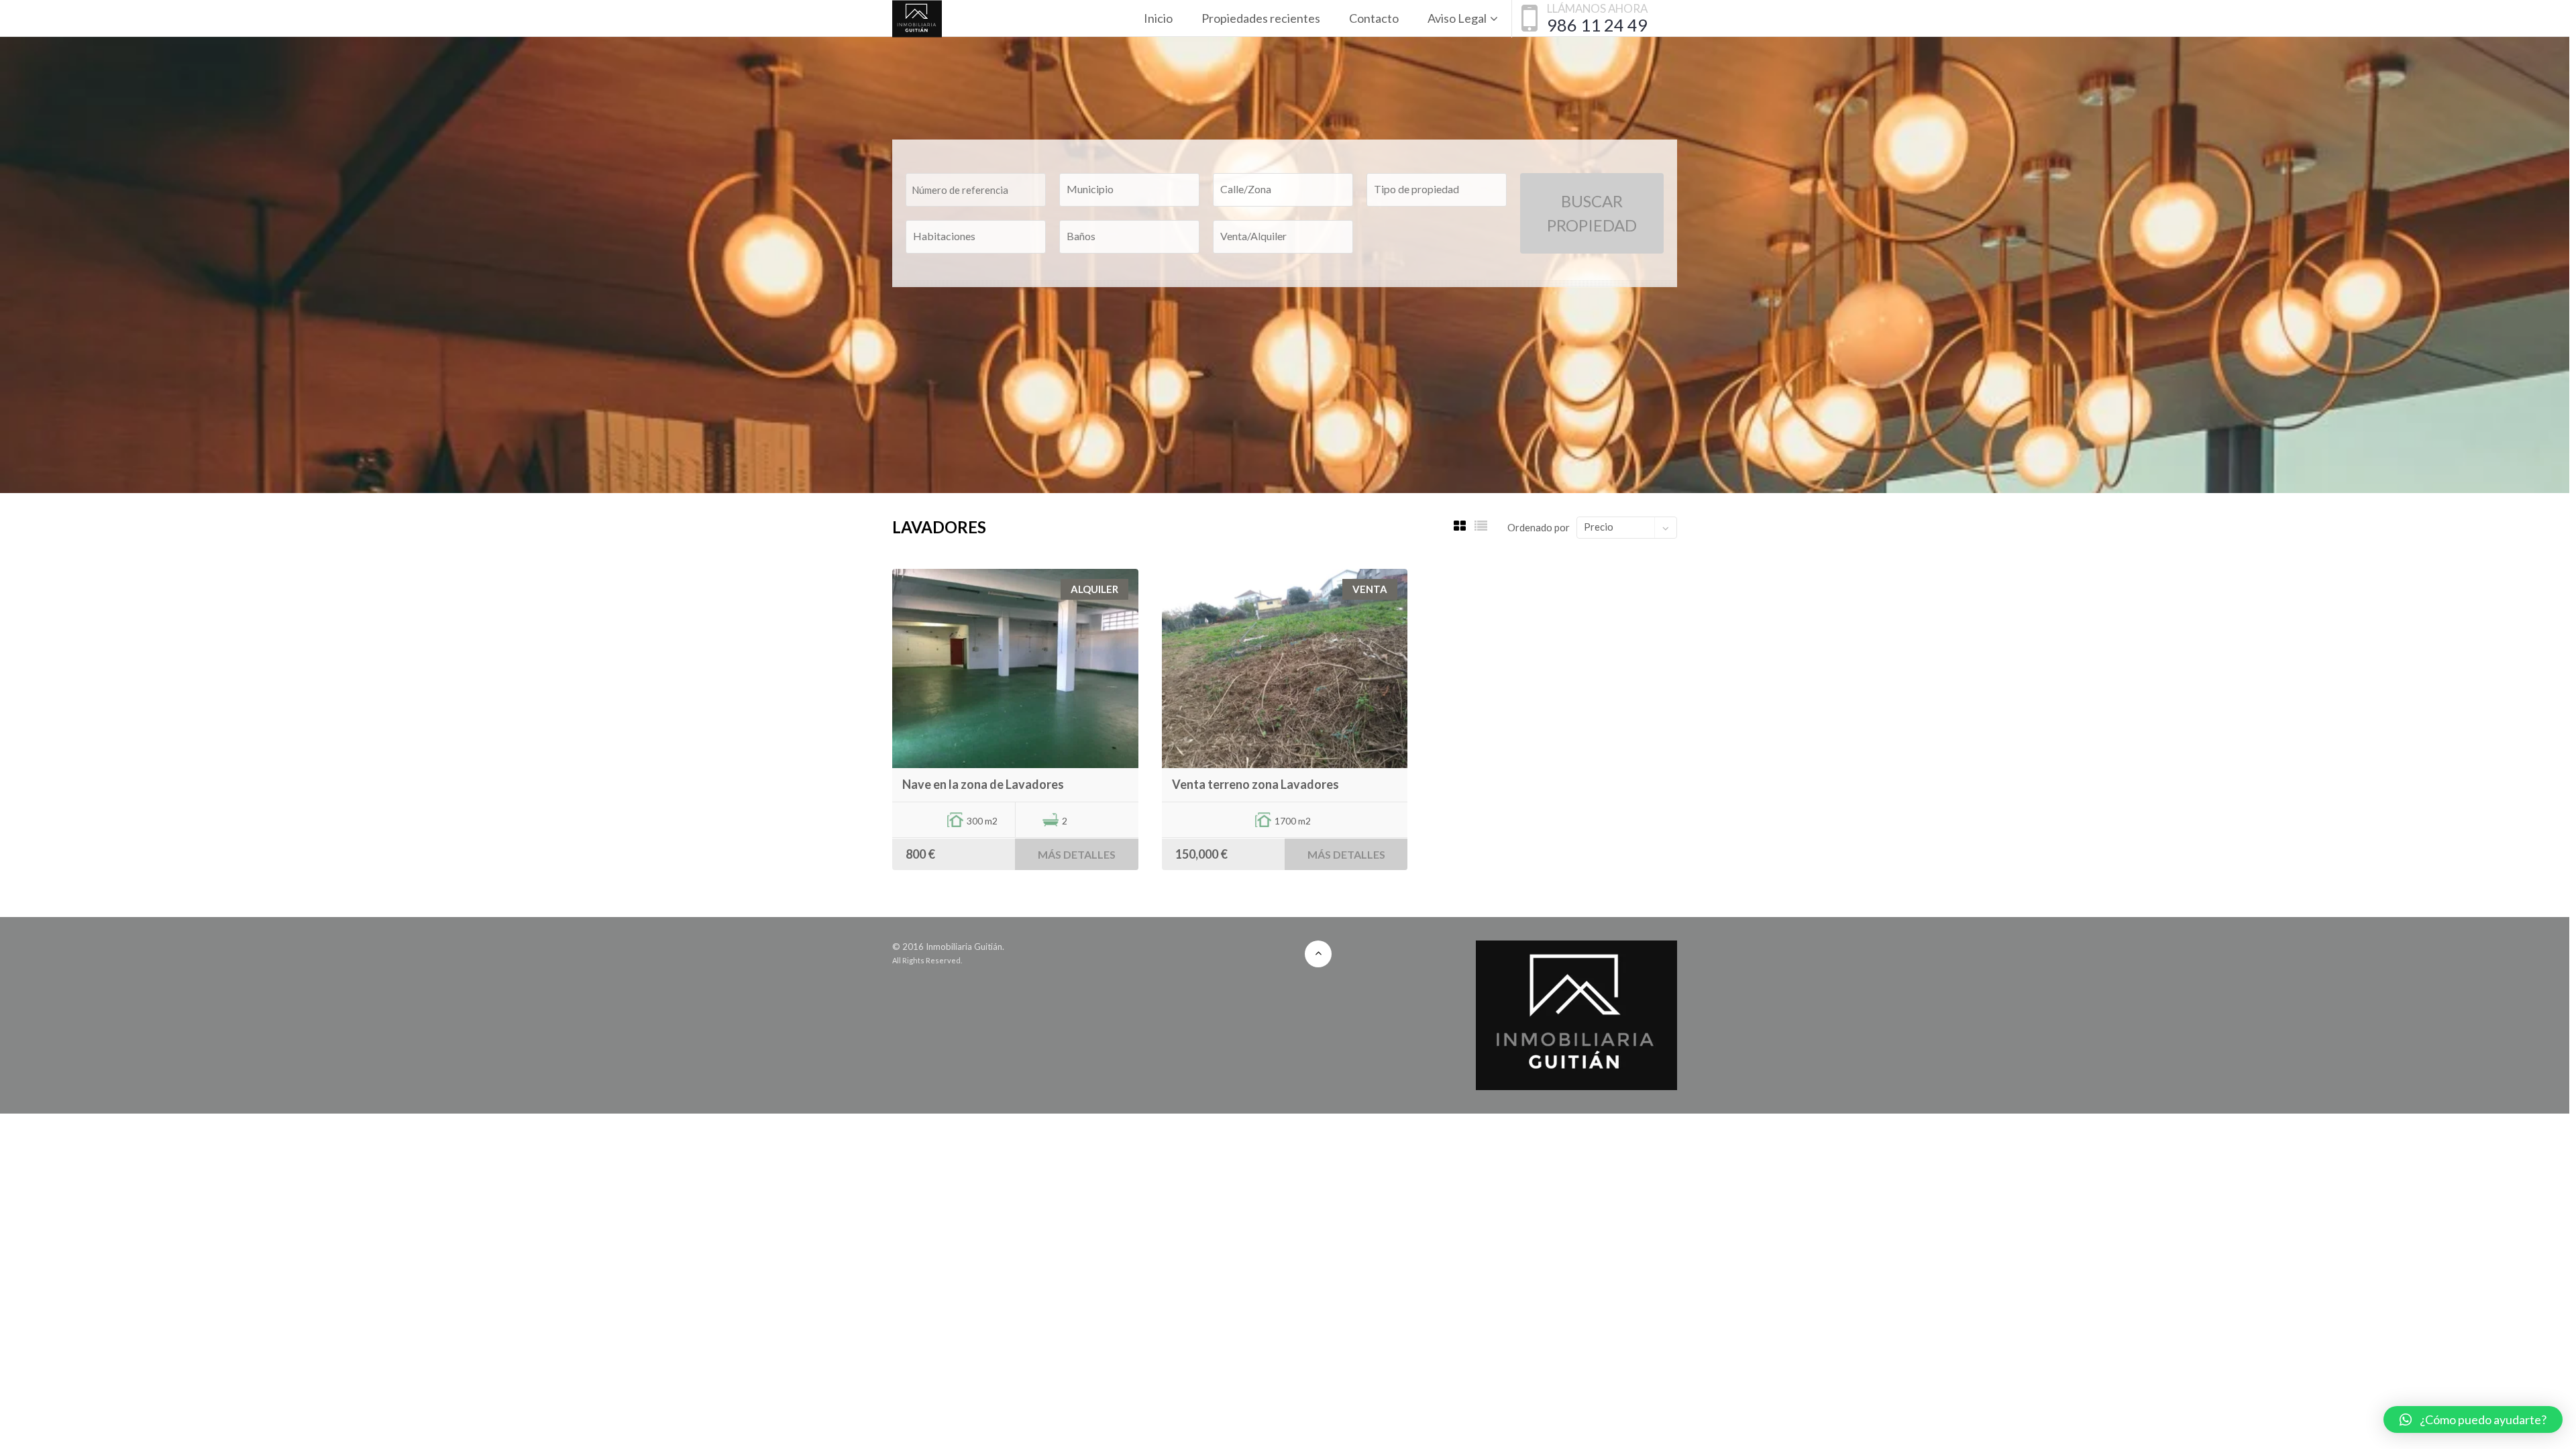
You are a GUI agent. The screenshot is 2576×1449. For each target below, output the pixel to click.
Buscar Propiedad (1592, 213)
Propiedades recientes (1261, 18)
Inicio (1158, 18)
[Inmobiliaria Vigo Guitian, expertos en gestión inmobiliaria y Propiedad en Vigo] (917, 18)
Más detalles (1077, 854)
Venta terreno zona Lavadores (1255, 784)
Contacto (1374, 18)
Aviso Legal (1457, 18)
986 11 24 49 (1597, 25)
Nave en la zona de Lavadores (983, 784)
